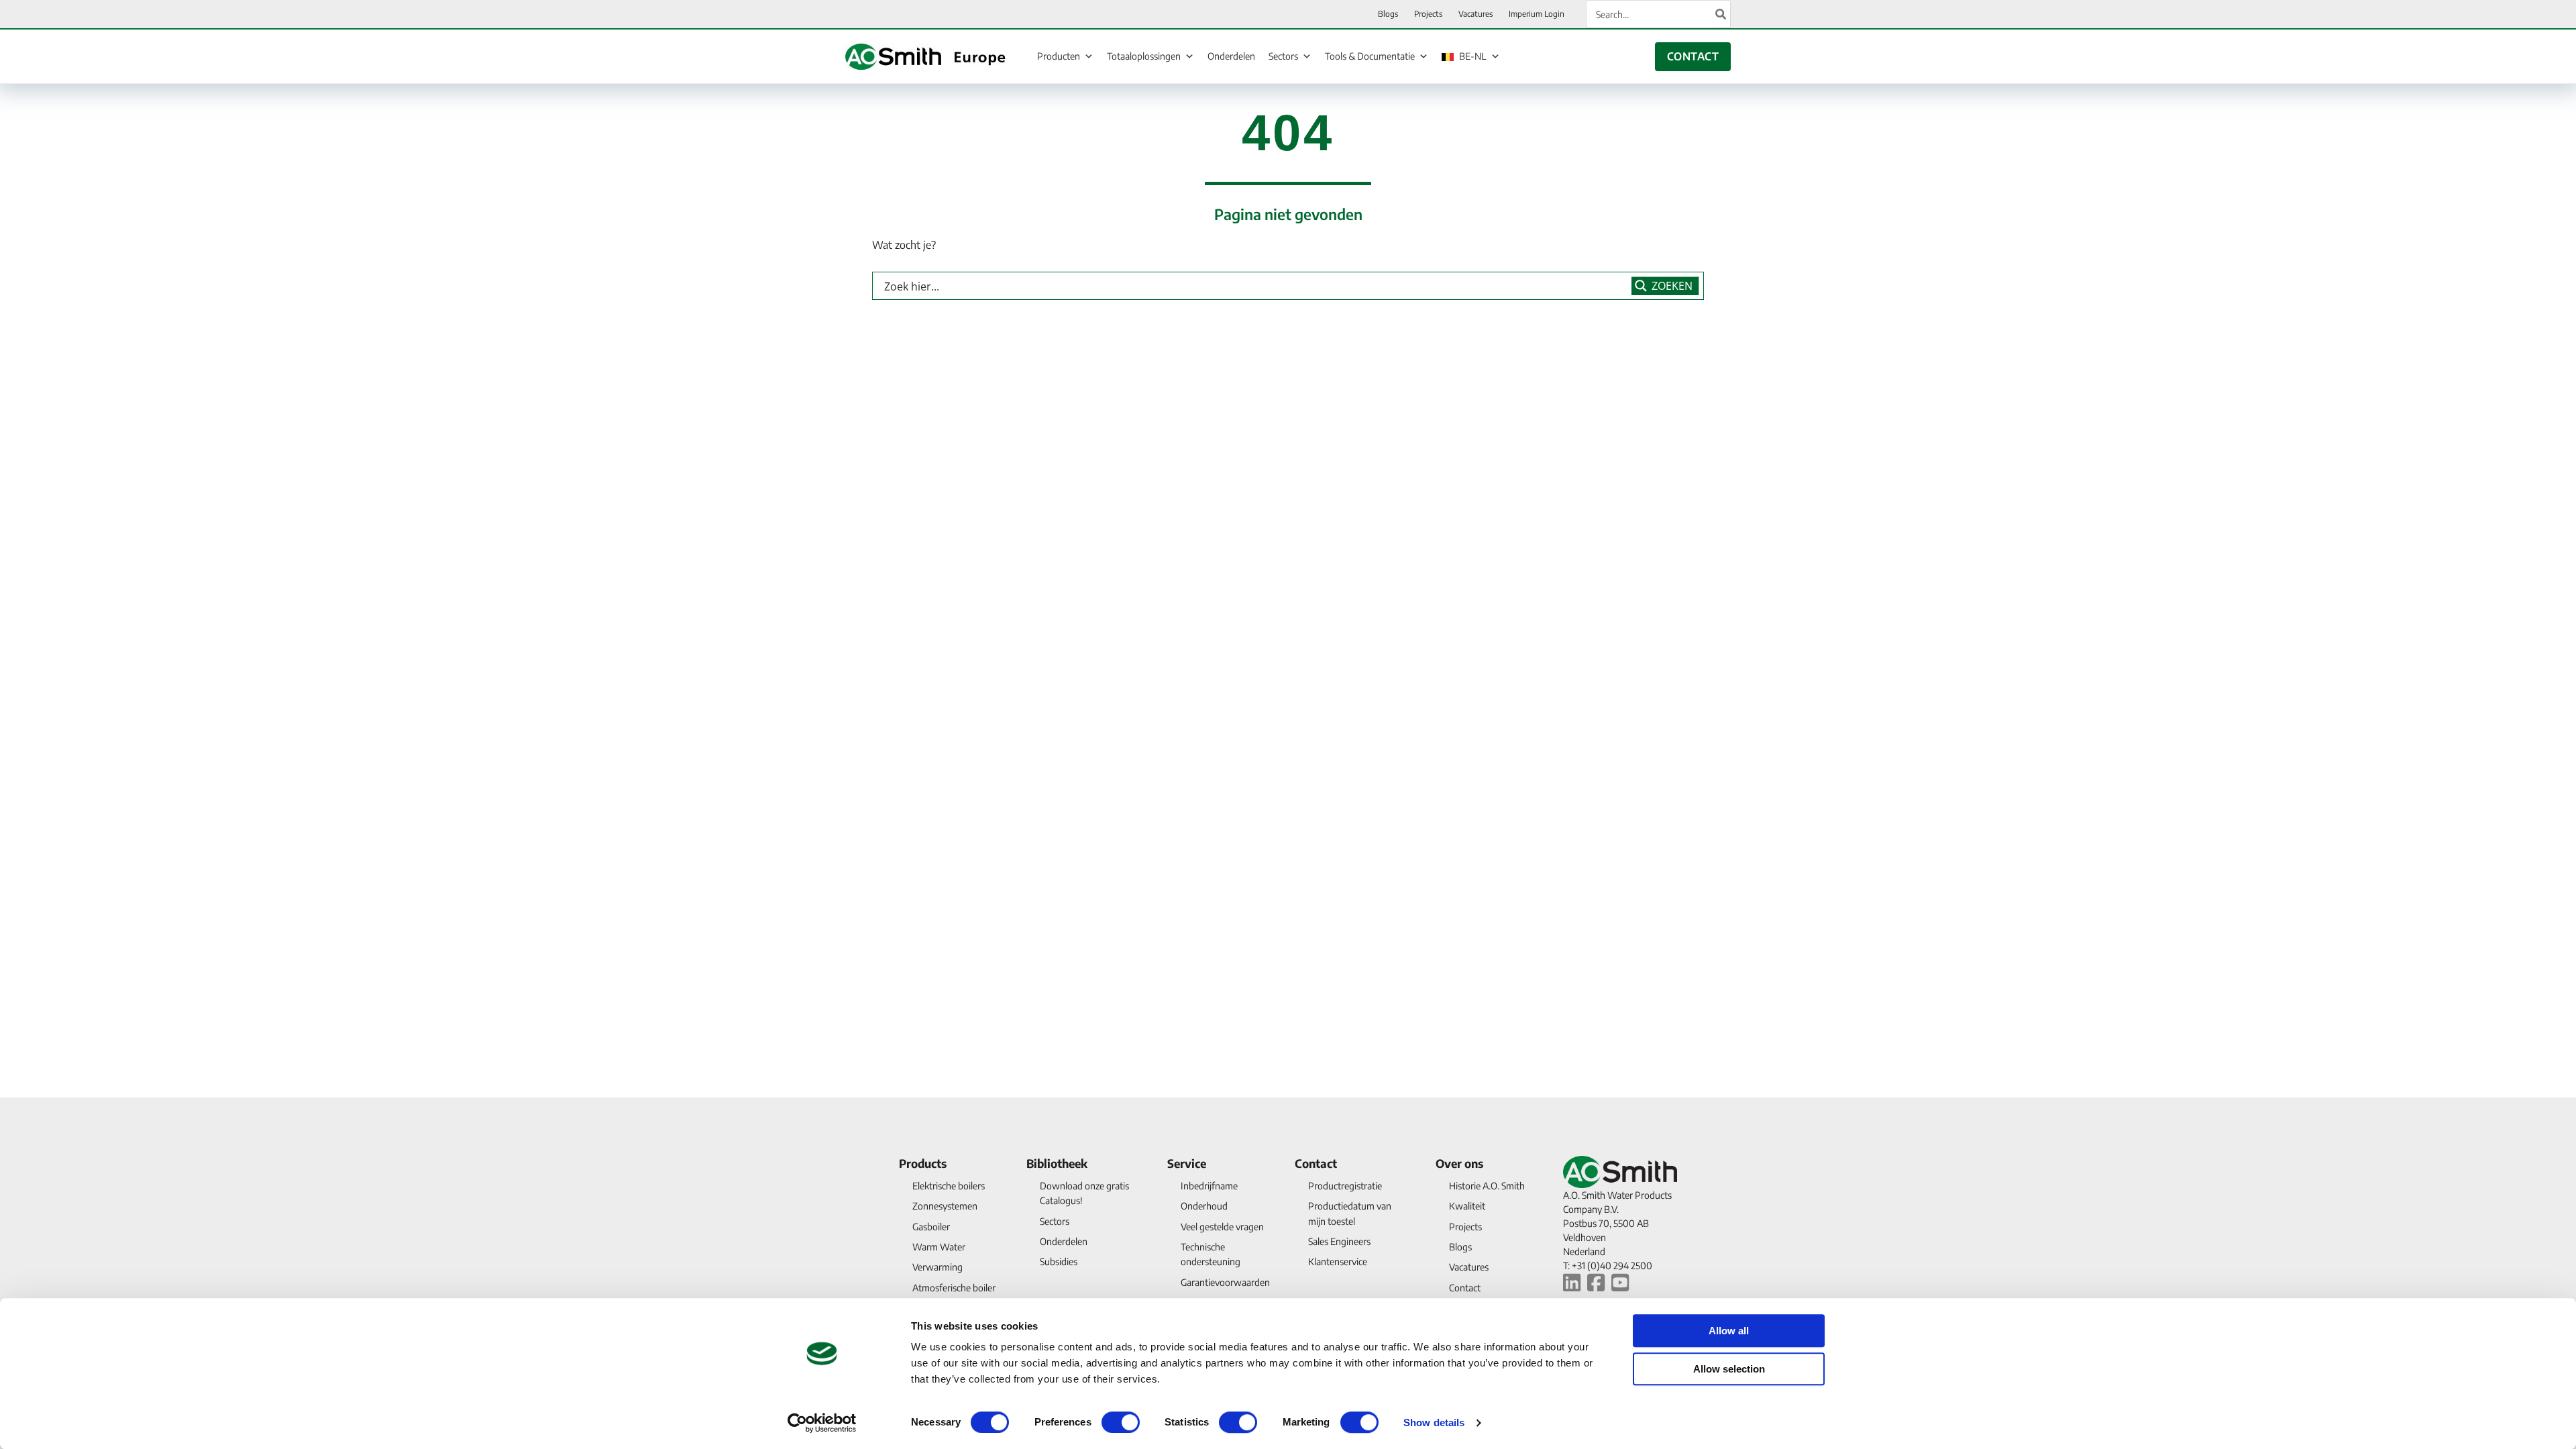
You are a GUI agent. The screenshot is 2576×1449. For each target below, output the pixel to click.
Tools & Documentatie (1370, 56)
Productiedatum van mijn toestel (1350, 1213)
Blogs (1460, 1247)
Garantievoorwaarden (1225, 1282)
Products (923, 1163)
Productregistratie (1345, 1186)
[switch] (1121, 1422)
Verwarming (937, 1267)
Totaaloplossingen (1144, 56)
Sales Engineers (1339, 1241)
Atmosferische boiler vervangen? (954, 1295)
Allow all (1729, 1331)
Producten (1059, 56)
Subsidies (1059, 1262)
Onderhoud (1204, 1206)
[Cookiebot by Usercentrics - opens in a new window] (822, 1423)
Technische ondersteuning (1211, 1254)
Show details (1434, 1423)
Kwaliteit (1467, 1206)
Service (1187, 1163)
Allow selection (1729, 1369)
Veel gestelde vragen (1222, 1227)
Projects (1465, 1227)
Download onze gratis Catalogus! (1084, 1193)
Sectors (1283, 56)
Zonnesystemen (945, 1206)
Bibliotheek (1057, 1163)
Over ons (1459, 1163)
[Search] (1721, 14)
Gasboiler (931, 1227)
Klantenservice (1338, 1262)
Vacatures (1469, 1267)
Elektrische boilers (949, 1186)
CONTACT (1693, 56)
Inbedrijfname (1209, 1186)
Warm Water (939, 1247)
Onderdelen (1231, 56)
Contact (1316, 1163)
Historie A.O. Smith (1487, 1186)
